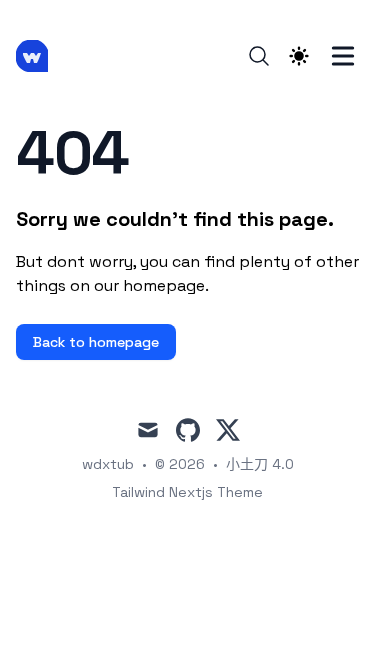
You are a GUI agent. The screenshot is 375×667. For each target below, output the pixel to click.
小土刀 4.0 (260, 464)
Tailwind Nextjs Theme (187, 492)
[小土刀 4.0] (38, 56)
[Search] (259, 56)
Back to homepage (96, 342)
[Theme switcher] (299, 56)
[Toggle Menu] (343, 56)
